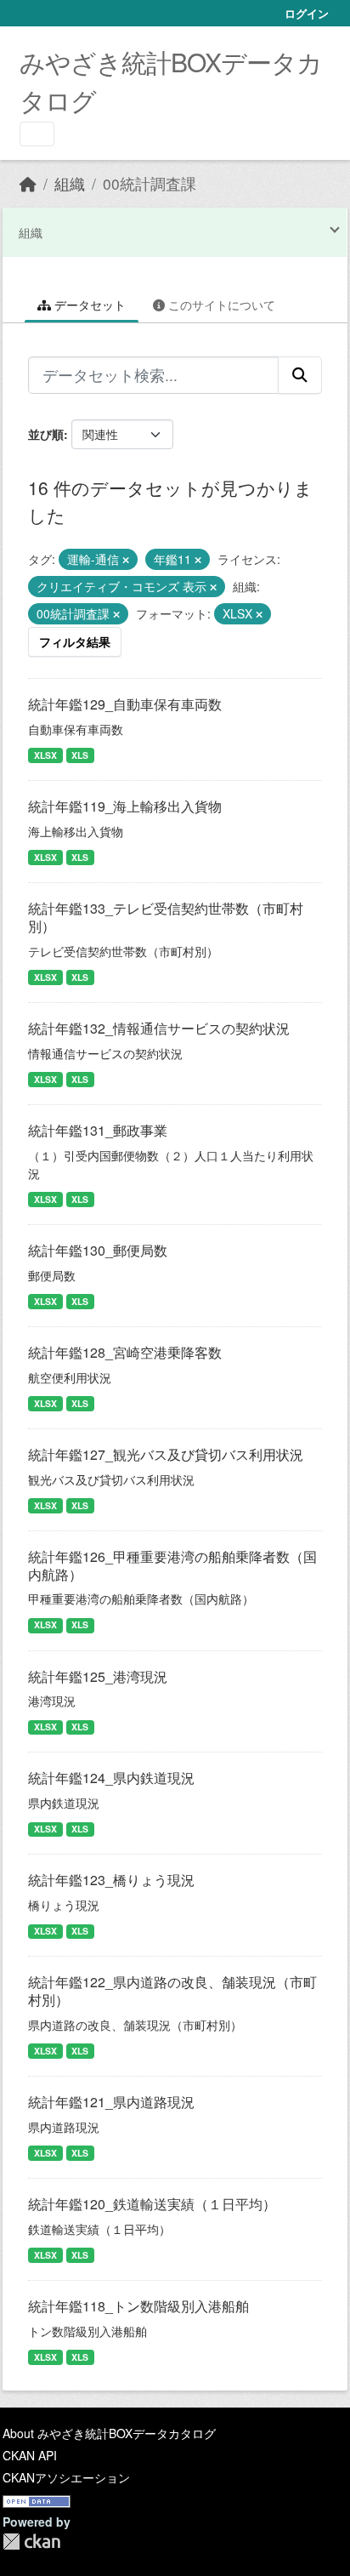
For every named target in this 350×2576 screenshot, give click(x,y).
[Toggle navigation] (37, 134)
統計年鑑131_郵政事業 (98, 1130)
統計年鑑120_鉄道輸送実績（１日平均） (152, 2204)
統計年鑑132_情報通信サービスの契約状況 (159, 1028)
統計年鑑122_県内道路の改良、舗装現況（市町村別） (172, 1991)
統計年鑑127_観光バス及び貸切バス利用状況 (166, 1454)
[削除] (126, 560)
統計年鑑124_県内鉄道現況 (111, 1778)
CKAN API (30, 2455)
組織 (70, 183)
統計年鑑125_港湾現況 (98, 1676)
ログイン (307, 13)
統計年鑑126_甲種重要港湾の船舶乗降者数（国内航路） (172, 1565)
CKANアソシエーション (66, 2477)
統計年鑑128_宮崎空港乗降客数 (125, 1352)
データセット (88, 305)
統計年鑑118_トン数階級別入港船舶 (138, 2306)
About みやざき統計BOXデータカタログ (109, 2433)
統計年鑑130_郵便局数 (98, 1250)
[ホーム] (28, 183)
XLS (80, 755)
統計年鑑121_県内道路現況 (111, 2102)
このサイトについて (220, 305)
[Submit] (300, 375)
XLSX (45, 755)
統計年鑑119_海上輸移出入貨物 (125, 806)
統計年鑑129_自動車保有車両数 (125, 704)
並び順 (46, 434)
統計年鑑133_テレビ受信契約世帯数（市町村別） (166, 917)
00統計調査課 (150, 183)
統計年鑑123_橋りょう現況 (111, 1880)
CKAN (31, 2542)
